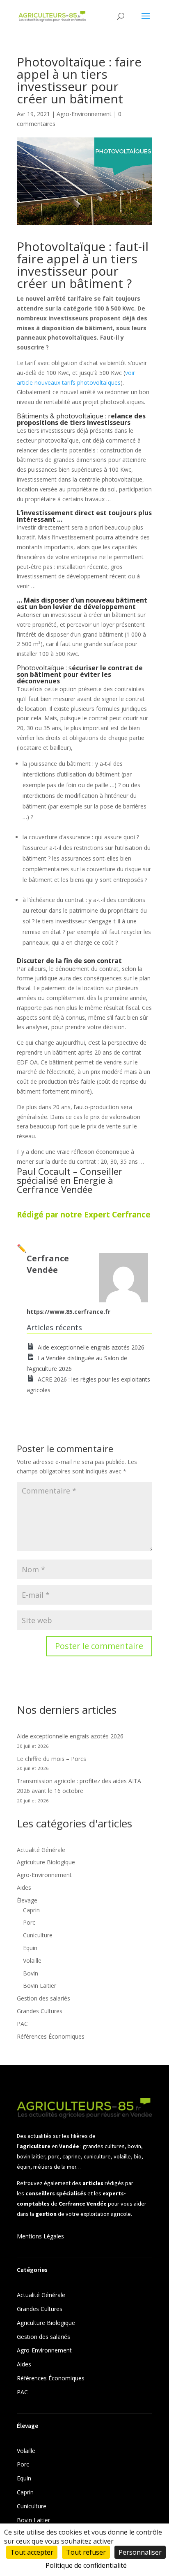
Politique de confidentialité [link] (86, 2565)
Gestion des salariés (43, 1998)
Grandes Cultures (40, 2011)
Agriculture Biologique (46, 1862)
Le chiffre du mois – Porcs (51, 1759)
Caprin (31, 1910)
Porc (29, 1922)
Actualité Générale (41, 1850)
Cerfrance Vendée (55, 1189)
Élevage (27, 1900)
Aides (24, 1887)
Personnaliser (140, 2552)
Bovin (31, 1973)
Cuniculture (38, 1935)
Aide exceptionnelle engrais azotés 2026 (91, 1347)
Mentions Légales (40, 2236)
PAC (22, 2024)
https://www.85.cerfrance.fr (69, 1312)
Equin (30, 1948)
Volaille (32, 1961)
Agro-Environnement (84, 114)
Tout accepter (32, 2552)
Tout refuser (86, 2552)
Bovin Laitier (40, 1986)
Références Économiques (51, 2036)
